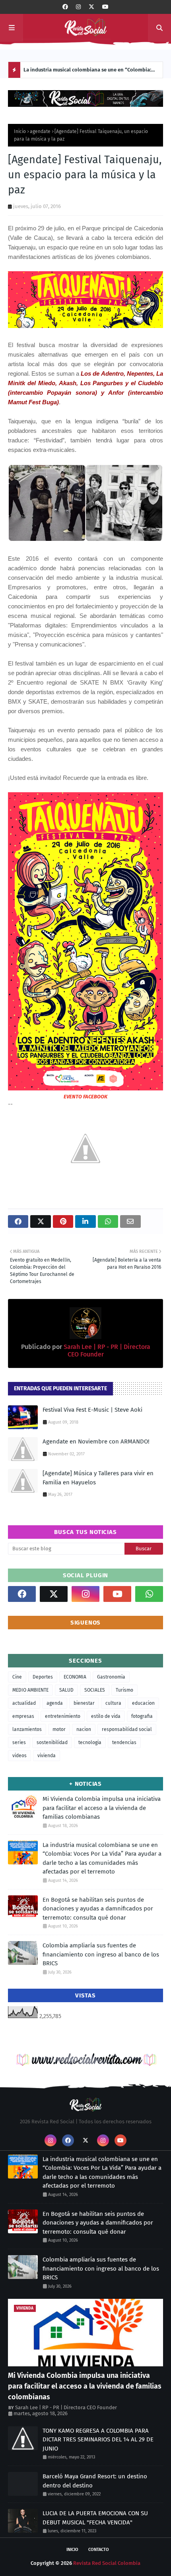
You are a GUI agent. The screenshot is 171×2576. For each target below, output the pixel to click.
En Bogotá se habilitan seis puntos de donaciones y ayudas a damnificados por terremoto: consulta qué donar (90, 72)
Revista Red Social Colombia (107, 2563)
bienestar (84, 1703)
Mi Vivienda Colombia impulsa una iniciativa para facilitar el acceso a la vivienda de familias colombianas (102, 1808)
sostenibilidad (52, 1742)
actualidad (24, 1703)
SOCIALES (95, 1690)
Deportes (43, 1677)
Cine (17, 1677)
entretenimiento (63, 1716)
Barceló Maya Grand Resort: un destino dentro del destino (95, 2481)
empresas (23, 1716)
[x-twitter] (91, 7)
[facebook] (65, 7)
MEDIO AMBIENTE (30, 1690)
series (19, 1742)
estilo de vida (106, 1716)
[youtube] (105, 7)
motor (59, 1729)
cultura (113, 1703)
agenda (55, 1703)
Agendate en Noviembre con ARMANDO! (96, 1441)
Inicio (20, 131)
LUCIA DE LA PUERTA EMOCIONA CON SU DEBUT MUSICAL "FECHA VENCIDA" (95, 2518)
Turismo (124, 1690)
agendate (40, 131)
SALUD (66, 1690)
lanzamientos (27, 1729)
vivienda (47, 1756)
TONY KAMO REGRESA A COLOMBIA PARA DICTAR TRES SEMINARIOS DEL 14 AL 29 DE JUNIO (98, 2440)
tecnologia (90, 1742)
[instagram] (78, 7)
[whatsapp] (149, 1594)
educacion (143, 1703)
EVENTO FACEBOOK (85, 1097)
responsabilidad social (127, 1729)
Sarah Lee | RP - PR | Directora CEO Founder (66, 2407)
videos (19, 1756)
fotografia (142, 1716)
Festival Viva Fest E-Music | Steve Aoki (92, 1410)
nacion (84, 1729)
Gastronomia (111, 1677)
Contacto (99, 2550)
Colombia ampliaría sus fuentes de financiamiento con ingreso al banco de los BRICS (101, 1954)
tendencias (124, 1742)
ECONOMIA (75, 1677)
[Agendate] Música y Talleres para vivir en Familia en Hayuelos (98, 1478)
